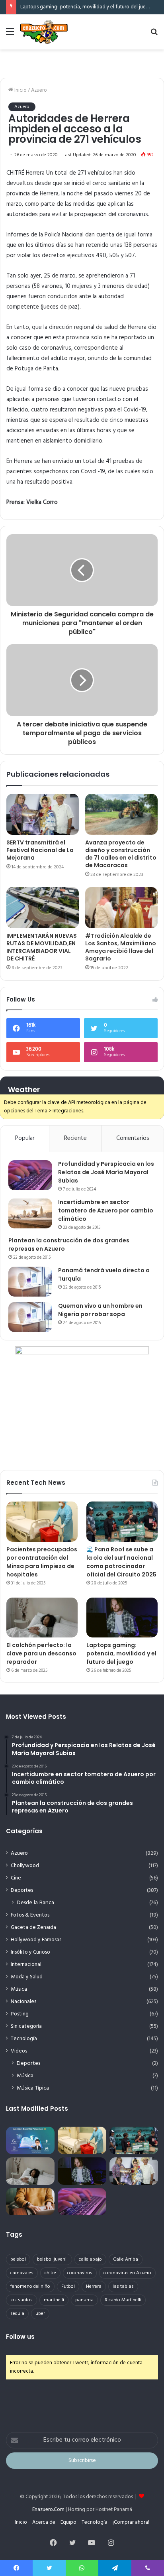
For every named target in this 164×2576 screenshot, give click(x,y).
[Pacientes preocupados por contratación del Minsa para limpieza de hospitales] (42, 1522)
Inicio (20, 90)
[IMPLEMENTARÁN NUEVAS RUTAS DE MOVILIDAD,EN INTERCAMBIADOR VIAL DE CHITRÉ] (43, 908)
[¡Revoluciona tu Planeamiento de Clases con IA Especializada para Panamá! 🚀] (30, 2140)
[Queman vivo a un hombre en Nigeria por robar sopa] (30, 1317)
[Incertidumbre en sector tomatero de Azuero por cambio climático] (30, 1213)
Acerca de (44, 2522)
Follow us (20, 2337)
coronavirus (80, 2273)
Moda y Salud (27, 1977)
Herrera (94, 2287)
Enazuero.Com (48, 2510)
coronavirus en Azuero (127, 2273)
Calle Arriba (126, 2259)
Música (19, 1989)
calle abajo (90, 2259)
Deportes (22, 1890)
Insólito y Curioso (30, 1952)
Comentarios (133, 1138)
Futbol (68, 2287)
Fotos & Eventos (30, 1915)
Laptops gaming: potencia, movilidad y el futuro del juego (86, 7)
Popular (25, 1138)
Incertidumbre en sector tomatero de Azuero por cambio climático (106, 1210)
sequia (17, 2314)
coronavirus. (134, 215)
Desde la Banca (35, 1903)
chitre (50, 2273)
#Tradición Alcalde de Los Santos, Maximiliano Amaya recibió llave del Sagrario (121, 947)
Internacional (26, 1965)
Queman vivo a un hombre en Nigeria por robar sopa (100, 1310)
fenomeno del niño (30, 2287)
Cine (16, 1878)
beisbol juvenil (52, 2259)
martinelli (54, 2300)
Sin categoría (26, 2026)
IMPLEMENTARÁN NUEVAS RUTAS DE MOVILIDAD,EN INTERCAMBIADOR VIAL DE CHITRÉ (42, 947)
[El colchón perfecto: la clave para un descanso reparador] (42, 1618)
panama (84, 2300)
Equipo (68, 2522)
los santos (21, 2300)
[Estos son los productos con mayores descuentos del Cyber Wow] (30, 2202)
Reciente (75, 1138)
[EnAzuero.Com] (44, 32)
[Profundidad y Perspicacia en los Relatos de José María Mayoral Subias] (30, 1175)
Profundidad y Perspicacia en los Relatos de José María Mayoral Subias (106, 1172)
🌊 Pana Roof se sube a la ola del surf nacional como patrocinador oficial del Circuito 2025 (121, 1562)
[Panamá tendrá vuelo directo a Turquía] (30, 1282)
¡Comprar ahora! (131, 2522)
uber (40, 2314)
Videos (19, 2051)
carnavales (22, 2273)
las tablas (123, 2287)
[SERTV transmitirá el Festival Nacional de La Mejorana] (43, 814)
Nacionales (23, 2002)
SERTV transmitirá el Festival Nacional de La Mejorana (40, 850)
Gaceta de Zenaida (33, 1928)
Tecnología (24, 2039)
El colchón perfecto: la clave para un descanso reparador (41, 1653)
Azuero (39, 90)
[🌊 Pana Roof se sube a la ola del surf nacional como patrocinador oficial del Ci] (122, 1522)
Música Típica (33, 2088)
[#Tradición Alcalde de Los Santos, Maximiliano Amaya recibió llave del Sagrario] (121, 908)
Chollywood (25, 1866)
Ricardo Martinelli (123, 2300)
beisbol (18, 2259)
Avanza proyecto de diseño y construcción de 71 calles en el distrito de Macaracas (121, 854)
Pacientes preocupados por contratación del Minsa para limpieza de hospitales (42, 1562)
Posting (20, 2014)
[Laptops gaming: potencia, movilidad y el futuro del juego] (122, 1618)
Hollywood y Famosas (36, 1940)
